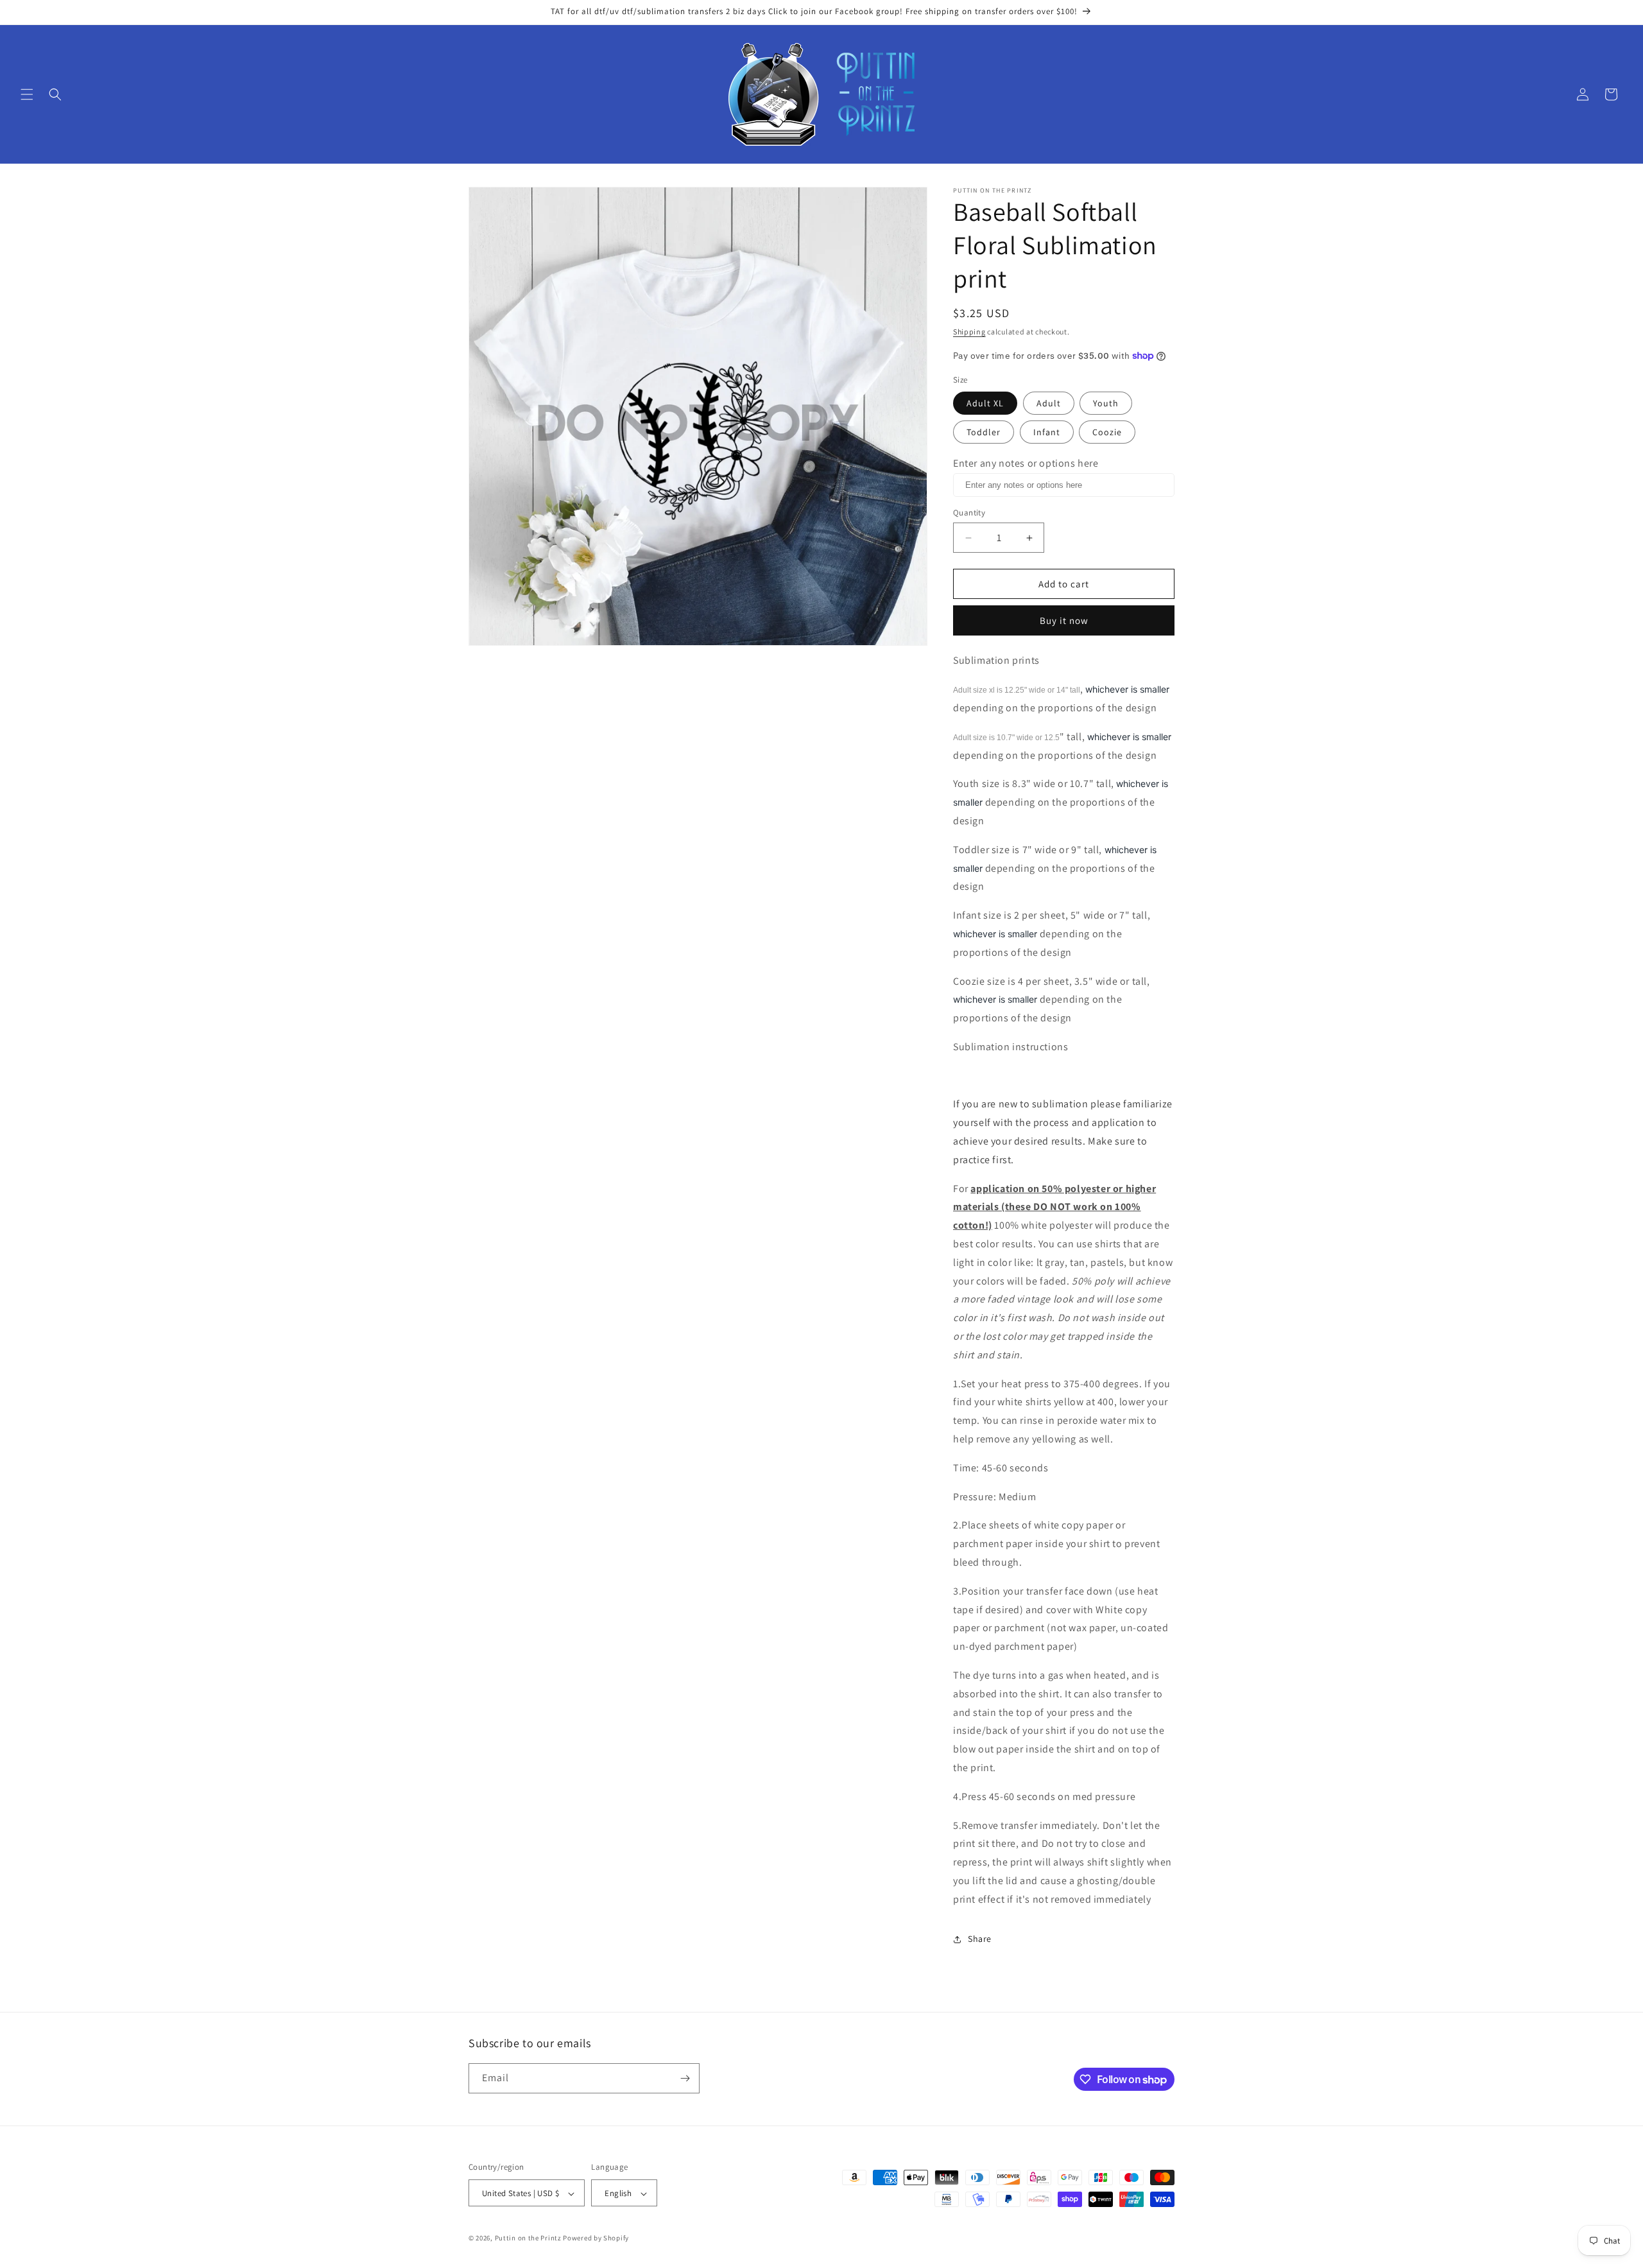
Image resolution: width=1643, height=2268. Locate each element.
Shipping (969, 332)
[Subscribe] (685, 2078)
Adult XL (985, 403)
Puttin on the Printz (528, 2238)
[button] (27, 94)
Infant (1047, 432)
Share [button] (980, 1939)
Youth (1106, 403)
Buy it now (1064, 620)
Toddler (984, 432)
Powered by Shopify (596, 2238)
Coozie (1107, 432)
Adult (1049, 403)
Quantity (969, 513)
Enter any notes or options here (1026, 463)
